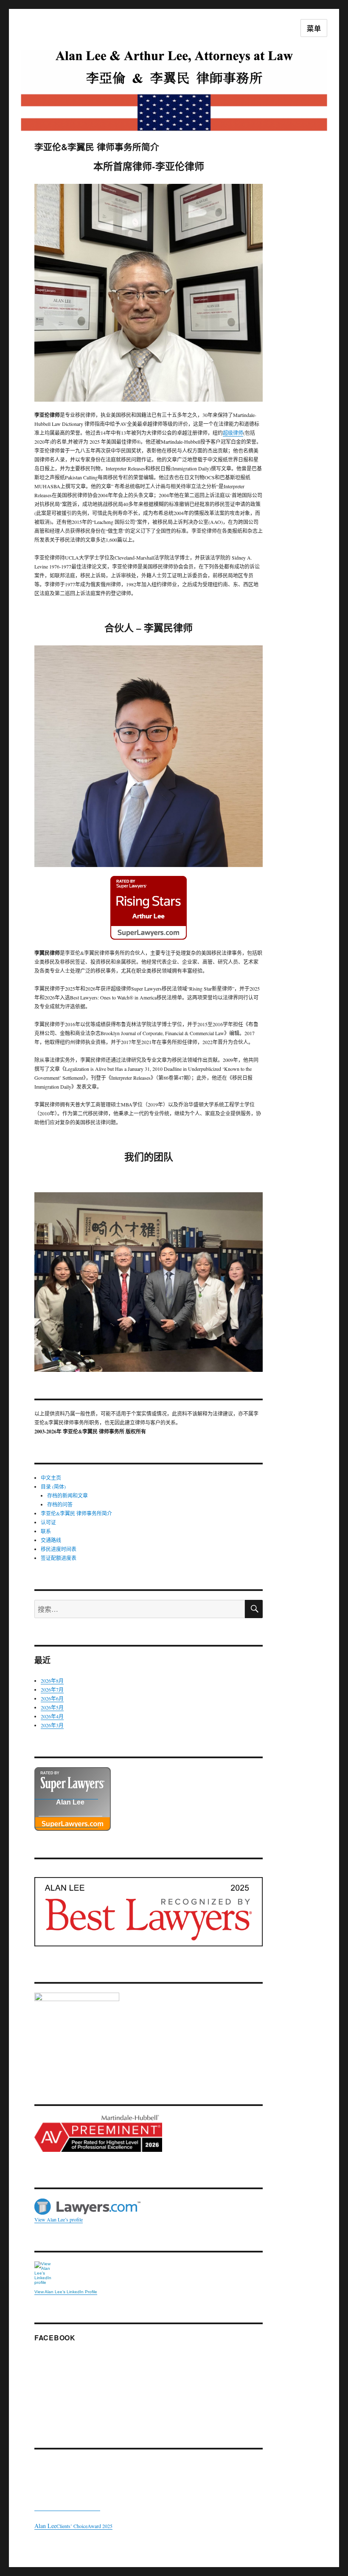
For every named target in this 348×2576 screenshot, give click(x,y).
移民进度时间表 (59, 1549)
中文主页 (51, 1478)
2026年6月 (52, 1698)
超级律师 (233, 433)
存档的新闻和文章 (67, 1495)
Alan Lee (70, 1802)
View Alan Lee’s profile (59, 2219)
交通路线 (51, 1540)
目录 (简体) (53, 1486)
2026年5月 (52, 1707)
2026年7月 (52, 1689)
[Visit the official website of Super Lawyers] (66, 1823)
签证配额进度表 (59, 1558)
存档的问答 (60, 1504)
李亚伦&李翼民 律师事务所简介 (76, 1513)
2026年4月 (52, 1716)
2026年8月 (52, 1681)
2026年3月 (52, 1725)
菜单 (314, 28)
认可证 (48, 1522)
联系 (46, 1531)
